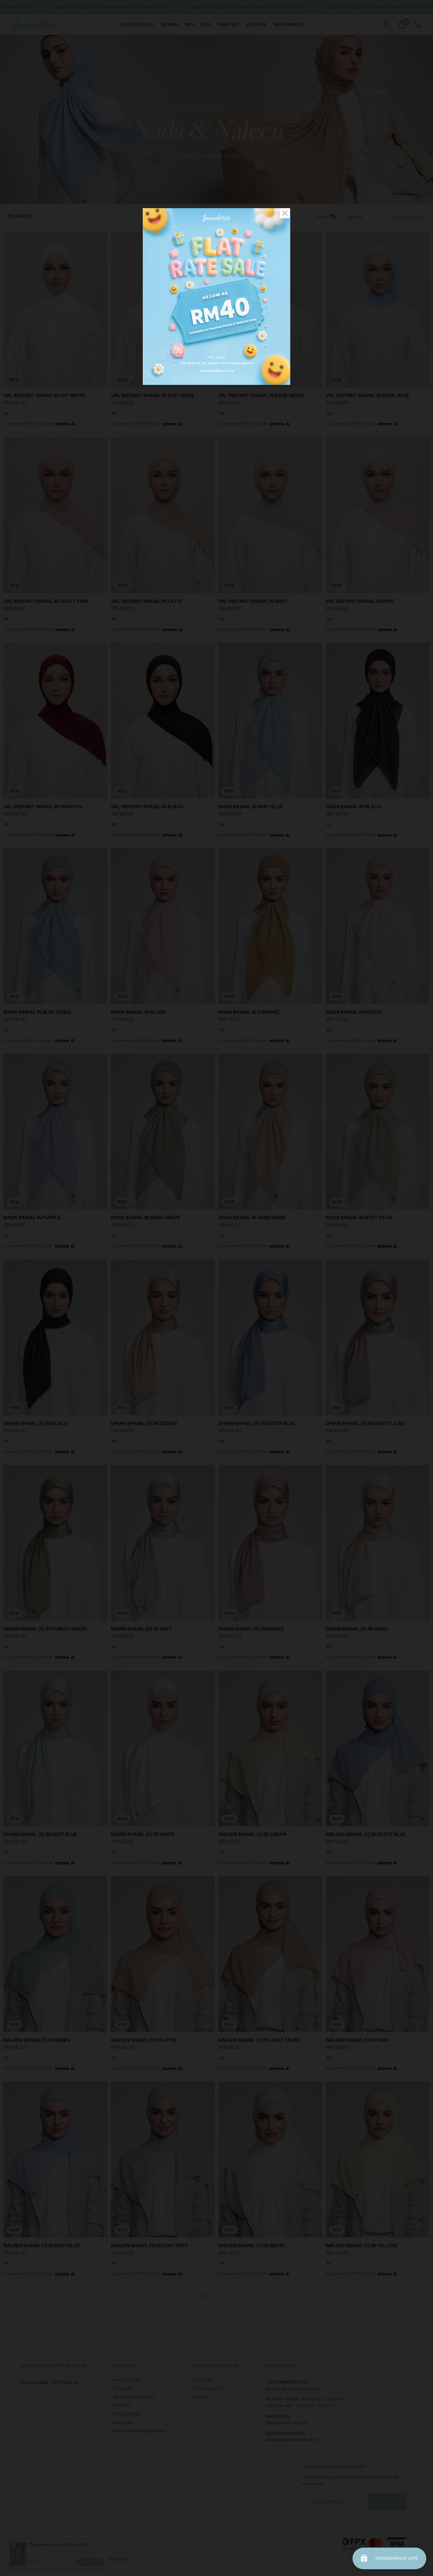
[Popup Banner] (216, 383)
